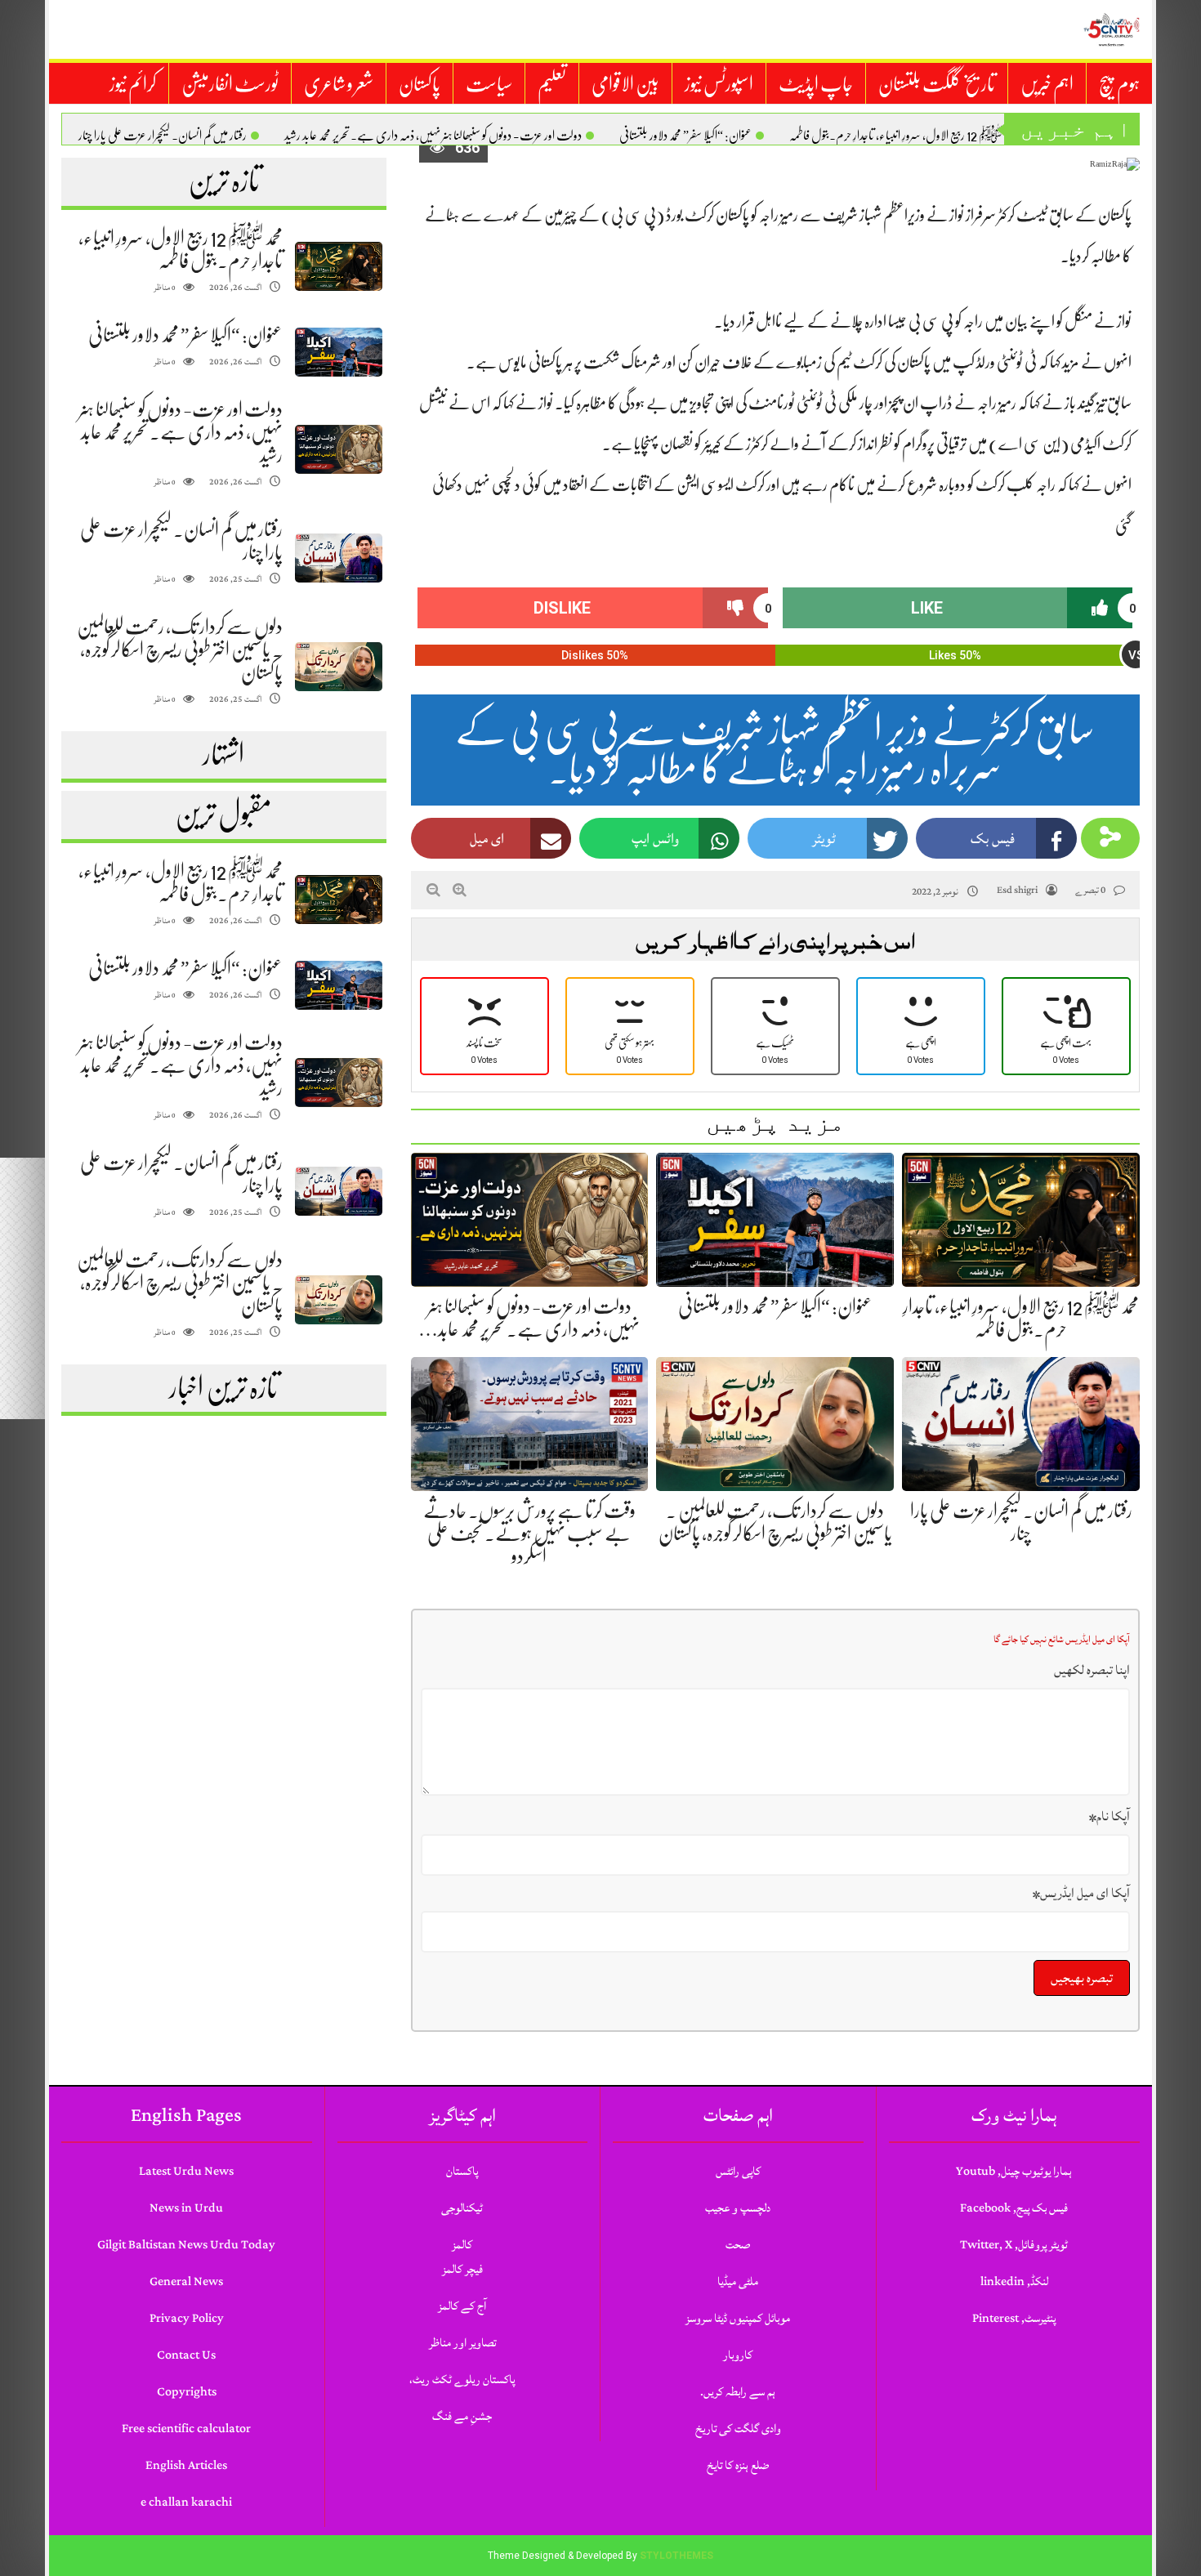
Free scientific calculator (186, 2429)
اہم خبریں (1047, 84)
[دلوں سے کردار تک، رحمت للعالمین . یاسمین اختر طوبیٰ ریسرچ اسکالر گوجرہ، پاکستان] (338, 667)
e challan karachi (186, 2502)
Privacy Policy (187, 2318)
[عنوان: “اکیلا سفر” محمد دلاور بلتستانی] (338, 353)
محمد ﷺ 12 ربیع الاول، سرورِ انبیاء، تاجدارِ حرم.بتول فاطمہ (903, 136)
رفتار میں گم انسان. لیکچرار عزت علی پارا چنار (163, 136)
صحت (738, 2245)
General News (186, 2281)
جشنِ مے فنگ (462, 2416)
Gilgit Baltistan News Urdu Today (186, 2245)
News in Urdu (186, 2208)
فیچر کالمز (462, 2269)
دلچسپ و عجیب (738, 2208)
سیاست (489, 84)
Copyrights (187, 2392)
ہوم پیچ (1119, 84)
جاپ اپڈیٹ (816, 84)
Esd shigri (1017, 890)
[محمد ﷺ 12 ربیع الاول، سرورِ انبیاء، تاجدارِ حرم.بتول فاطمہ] (338, 267)
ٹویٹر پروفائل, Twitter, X (1014, 2245)
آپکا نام (1109, 1816)
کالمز (462, 2245)
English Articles (186, 2465)
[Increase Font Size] (460, 890)
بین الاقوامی (625, 84)
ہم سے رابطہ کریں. (738, 2392)
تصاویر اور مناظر (462, 2343)
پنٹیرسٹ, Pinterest (1014, 2318)
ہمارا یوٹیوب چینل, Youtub (1014, 2171)
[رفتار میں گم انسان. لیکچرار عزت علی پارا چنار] (338, 558)
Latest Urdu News (186, 2171)
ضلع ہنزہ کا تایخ (738, 2465)
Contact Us (186, 2355)
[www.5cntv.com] (1111, 29)
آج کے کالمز (462, 2306)
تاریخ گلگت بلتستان (937, 84)
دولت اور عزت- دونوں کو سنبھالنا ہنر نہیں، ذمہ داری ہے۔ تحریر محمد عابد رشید (433, 136)
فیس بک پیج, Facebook (1014, 2208)
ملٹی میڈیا (738, 2281)
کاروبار (738, 2355)
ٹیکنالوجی (462, 2208)
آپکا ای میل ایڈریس (1081, 1893)
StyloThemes (676, 2556)
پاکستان (420, 84)
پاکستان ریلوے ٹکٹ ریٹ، (462, 2380)
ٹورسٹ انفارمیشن (230, 84)
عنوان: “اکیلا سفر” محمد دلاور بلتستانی (685, 136)
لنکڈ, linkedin (1014, 2281)
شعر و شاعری (339, 84)
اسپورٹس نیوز (719, 84)
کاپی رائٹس (738, 2171)
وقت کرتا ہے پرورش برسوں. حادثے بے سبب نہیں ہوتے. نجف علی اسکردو (529, 1534)
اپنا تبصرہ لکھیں (1092, 1670)
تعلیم (552, 84)
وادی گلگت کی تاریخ (738, 2429)
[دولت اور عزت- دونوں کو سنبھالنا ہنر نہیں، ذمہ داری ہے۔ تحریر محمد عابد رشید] (338, 450)
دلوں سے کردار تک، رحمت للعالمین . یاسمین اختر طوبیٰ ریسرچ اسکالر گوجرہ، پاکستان (180, 650)
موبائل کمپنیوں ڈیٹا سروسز (738, 2318)
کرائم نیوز (133, 84)
